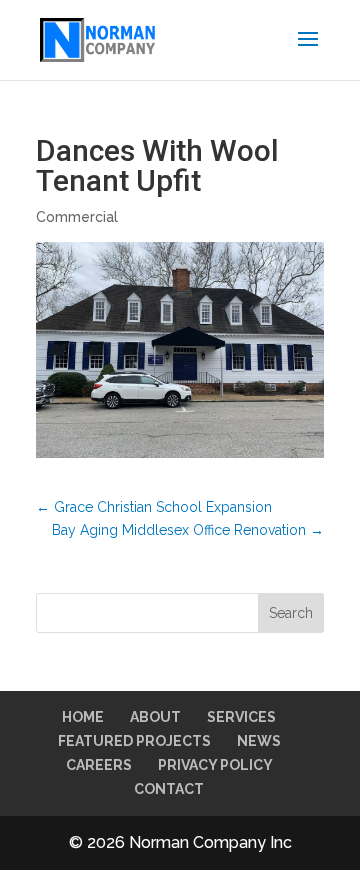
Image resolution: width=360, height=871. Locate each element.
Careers (99, 765)
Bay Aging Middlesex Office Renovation (188, 530)
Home (83, 717)
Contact (169, 789)
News (259, 741)
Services (241, 717)
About (155, 717)
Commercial (77, 217)
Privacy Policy (215, 765)
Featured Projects (134, 741)
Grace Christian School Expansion (154, 507)
